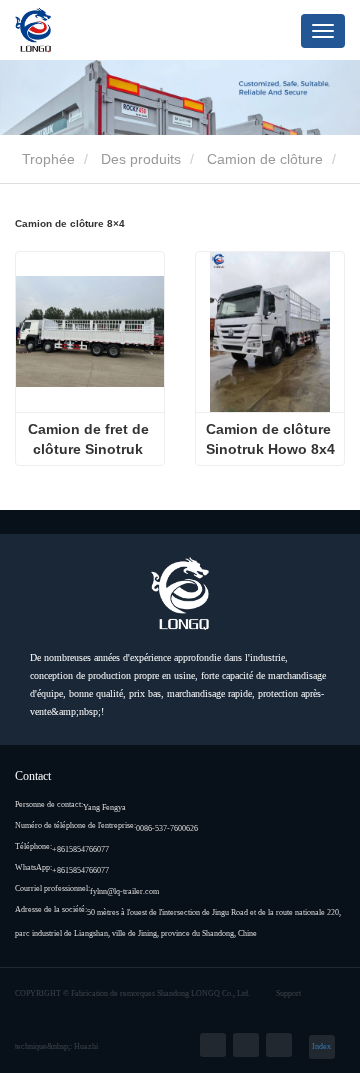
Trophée (46, 159)
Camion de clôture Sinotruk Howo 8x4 (270, 439)
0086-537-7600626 (167, 828)
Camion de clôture (265, 159)
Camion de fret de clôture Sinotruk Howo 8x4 (90, 440)
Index (321, 1046)
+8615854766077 (80, 849)
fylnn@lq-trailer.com (124, 891)
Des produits (141, 159)
